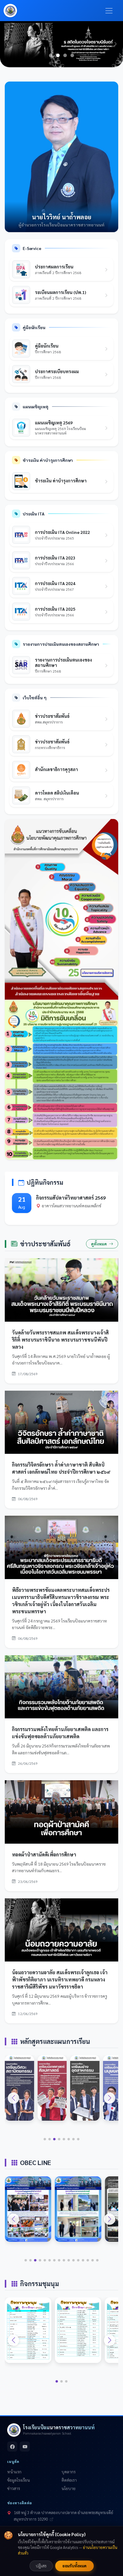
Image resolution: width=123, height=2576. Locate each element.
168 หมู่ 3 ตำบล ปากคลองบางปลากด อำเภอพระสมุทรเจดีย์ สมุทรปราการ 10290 (63, 2516)
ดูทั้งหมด (99, 1244)
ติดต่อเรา (69, 2480)
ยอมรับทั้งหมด (74, 2566)
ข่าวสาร (14, 2488)
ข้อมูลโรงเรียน (19, 2480)
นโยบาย (69, 2488)
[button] (13, 2098)
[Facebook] (12, 2447)
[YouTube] (25, 2447)
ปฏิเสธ (41, 2566)
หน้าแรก (14, 2472)
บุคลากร (69, 2472)
